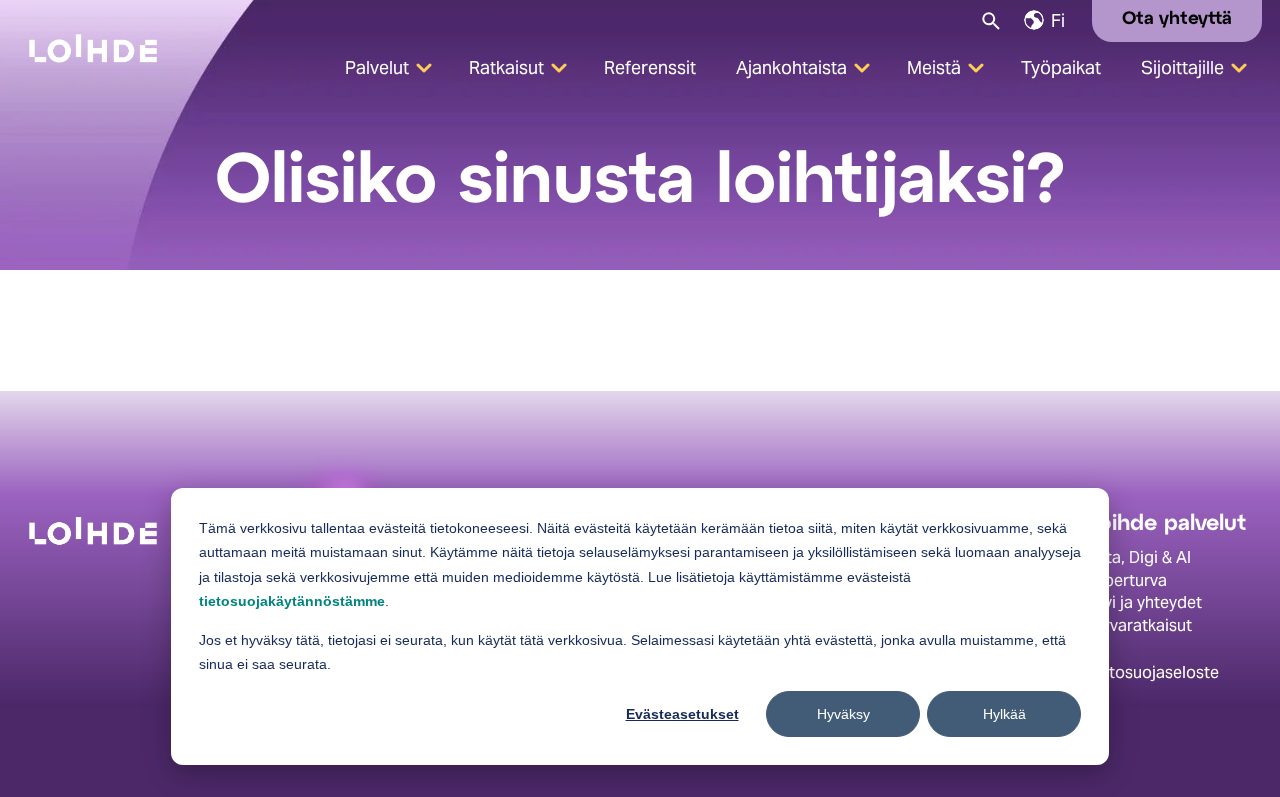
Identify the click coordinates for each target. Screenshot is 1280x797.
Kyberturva (1126, 580)
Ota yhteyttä (1177, 19)
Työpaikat (1061, 67)
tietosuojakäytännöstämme (292, 601)
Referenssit (650, 67)
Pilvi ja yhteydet (1144, 602)
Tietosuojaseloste (1152, 672)
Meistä (934, 67)
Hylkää (1004, 714)
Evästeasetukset (682, 714)
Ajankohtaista (791, 67)
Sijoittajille (1182, 67)
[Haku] (989, 19)
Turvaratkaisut (1139, 625)
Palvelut (377, 67)
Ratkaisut (506, 67)
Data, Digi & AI (1138, 557)
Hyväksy (843, 714)
